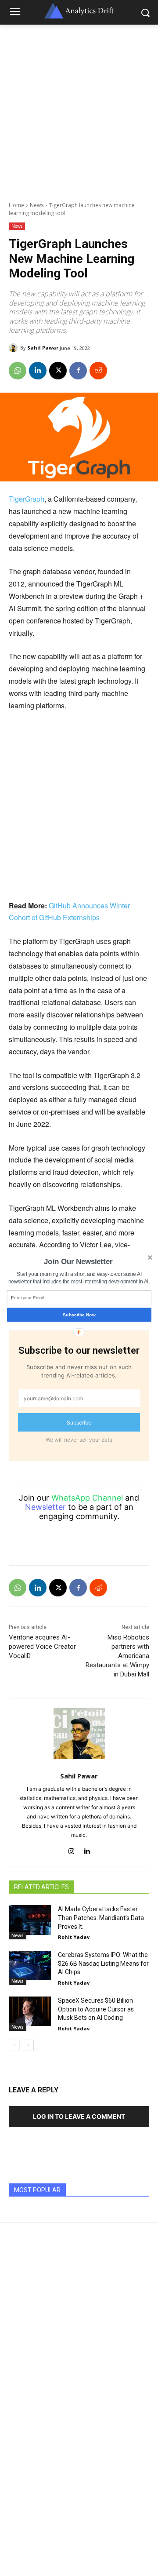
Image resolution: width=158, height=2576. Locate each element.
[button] (78, 1262)
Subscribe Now (79, 1314)
